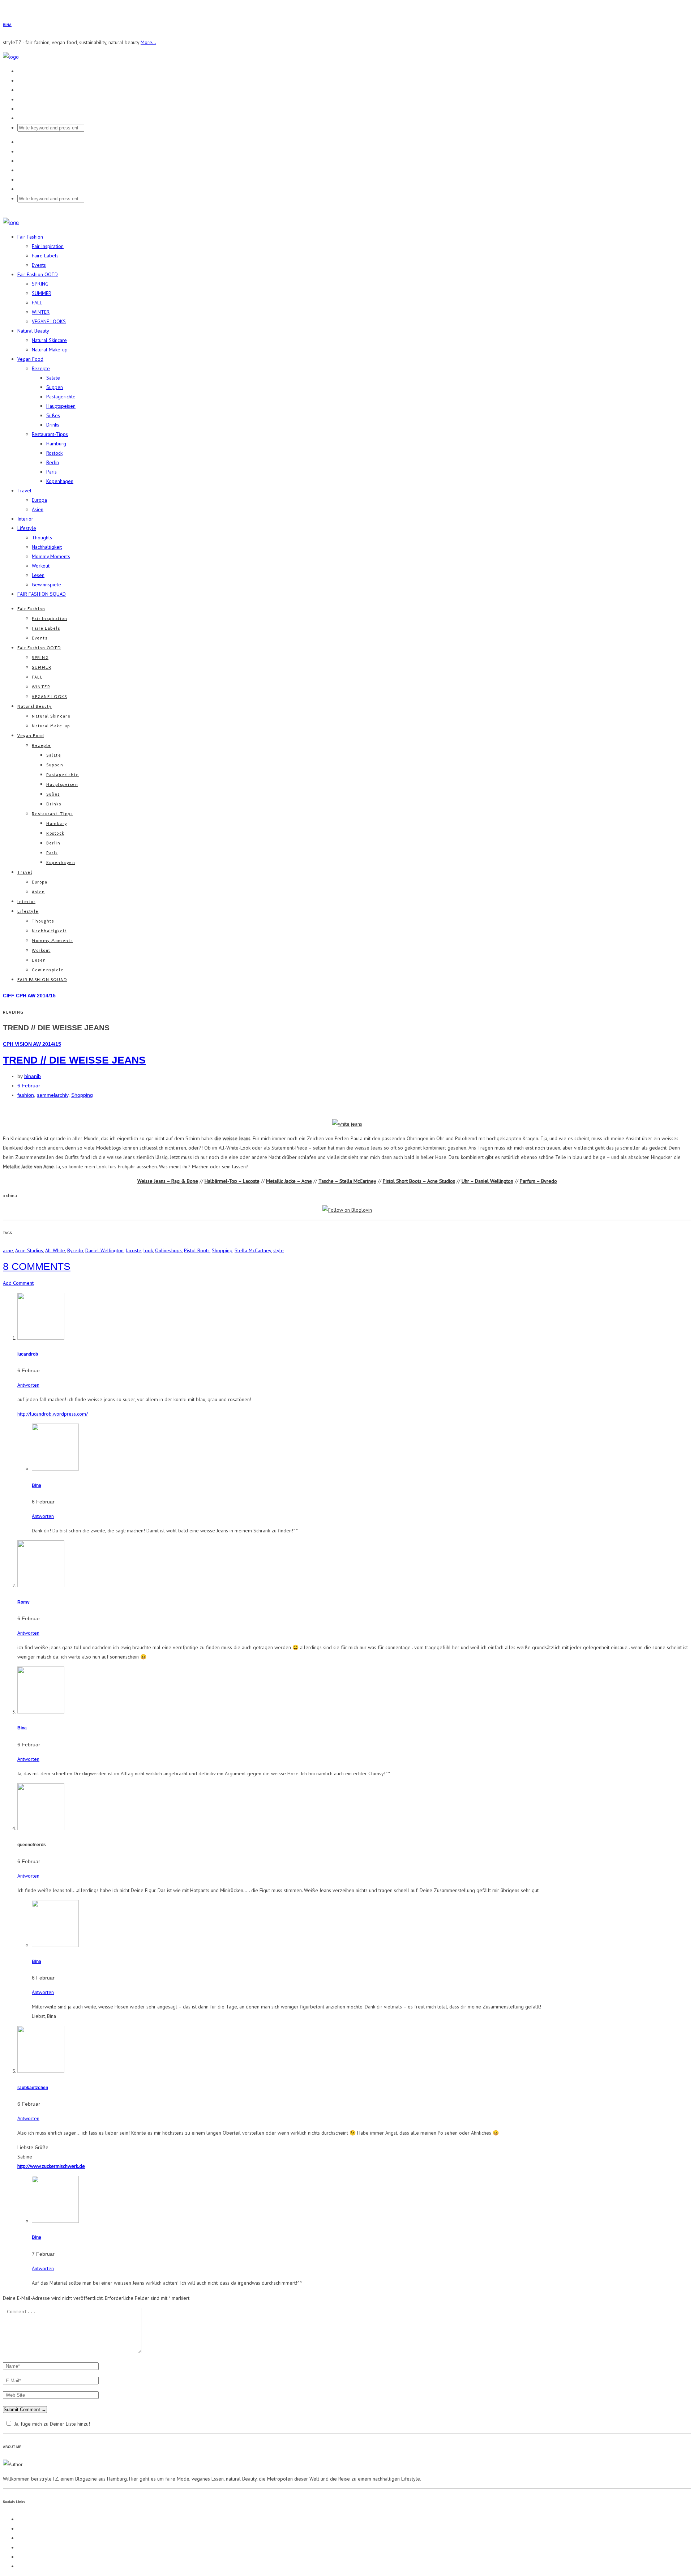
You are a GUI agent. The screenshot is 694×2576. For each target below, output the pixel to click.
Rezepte (41, 368)
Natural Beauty (33, 331)
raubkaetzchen (33, 2087)
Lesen (38, 575)
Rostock (54, 453)
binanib (33, 1076)
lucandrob (28, 1354)
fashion (26, 1095)
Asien (38, 509)
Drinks (53, 425)
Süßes (53, 415)
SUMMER (42, 293)
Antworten (28, 1385)
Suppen (55, 387)
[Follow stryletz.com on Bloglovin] (347, 1210)
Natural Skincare (49, 340)
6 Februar (29, 1086)
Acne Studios (29, 1250)
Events (39, 265)
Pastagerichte (61, 397)
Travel (24, 491)
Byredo (75, 1250)
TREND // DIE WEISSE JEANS (74, 1060)
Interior (25, 519)
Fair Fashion (30, 237)
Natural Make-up (50, 350)
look (148, 1250)
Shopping (82, 1095)
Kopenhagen (60, 481)
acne (8, 1250)
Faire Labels (45, 256)
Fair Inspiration (48, 246)
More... (148, 42)
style (279, 1250)
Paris (52, 472)
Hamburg (56, 444)
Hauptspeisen (61, 406)
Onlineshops (168, 1250)
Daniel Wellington (104, 1250)
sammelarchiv (53, 1095)
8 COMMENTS (37, 1266)
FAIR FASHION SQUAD (42, 594)
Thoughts (42, 538)
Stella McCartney (253, 1250)
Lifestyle (27, 528)
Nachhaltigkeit (47, 547)
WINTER (41, 312)
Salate (53, 378)
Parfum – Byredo (538, 1181)
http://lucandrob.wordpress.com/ (53, 1414)
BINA (7, 25)
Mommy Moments (51, 556)
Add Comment (18, 1283)
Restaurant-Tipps (50, 434)
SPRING (40, 284)
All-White (55, 1250)
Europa (39, 500)
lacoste (134, 1250)
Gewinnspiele (46, 585)
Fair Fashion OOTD (38, 274)
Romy (23, 1602)
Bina (37, 1485)
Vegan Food (30, 359)
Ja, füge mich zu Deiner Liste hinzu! (52, 2424)
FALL (37, 303)
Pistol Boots (197, 1250)
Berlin (53, 462)
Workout (41, 566)
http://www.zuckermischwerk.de (51, 2166)
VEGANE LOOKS (49, 321)
